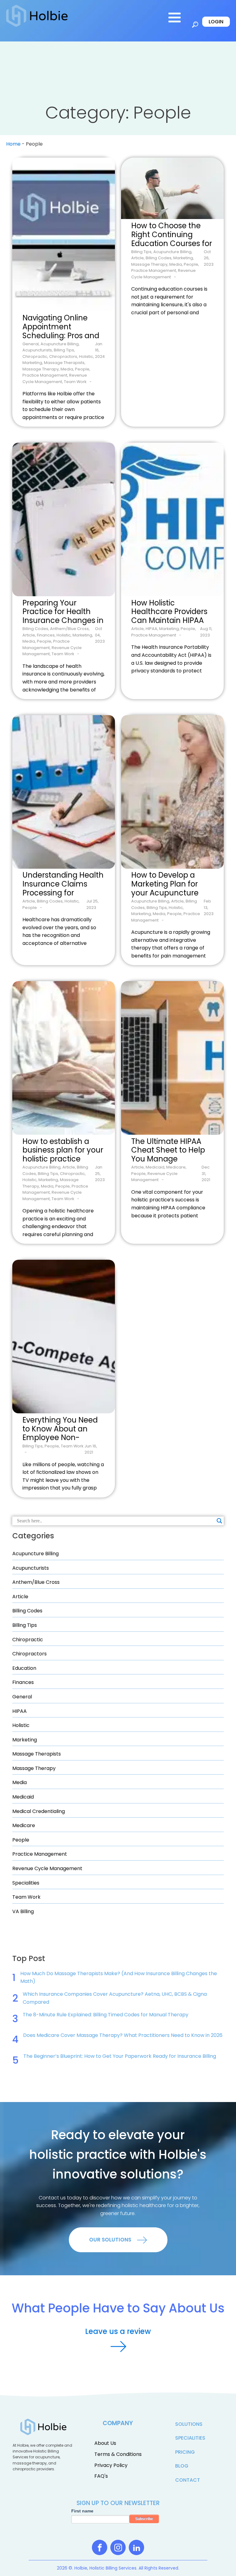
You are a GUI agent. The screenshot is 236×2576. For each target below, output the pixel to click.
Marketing (25, 1740)
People (21, 1840)
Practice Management (40, 1854)
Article (20, 1597)
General (22, 1697)
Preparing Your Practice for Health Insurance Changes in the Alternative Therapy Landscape (63, 612)
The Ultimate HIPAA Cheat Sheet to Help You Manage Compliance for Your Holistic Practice (169, 1151)
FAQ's (101, 2476)
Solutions (189, 2424)
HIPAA (20, 1711)
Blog (182, 2466)
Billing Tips (25, 1625)
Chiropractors (29, 1654)
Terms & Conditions (118, 2454)
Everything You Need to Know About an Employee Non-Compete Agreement (62, 1429)
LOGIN (216, 22)
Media (20, 1782)
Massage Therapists (37, 1754)
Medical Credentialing (39, 1811)
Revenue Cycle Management (47, 1868)
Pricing (185, 2452)
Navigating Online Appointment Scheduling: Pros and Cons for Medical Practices (61, 327)
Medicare (24, 1825)
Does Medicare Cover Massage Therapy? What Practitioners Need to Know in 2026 (123, 2035)
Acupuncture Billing (35, 1554)
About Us (105, 2443)
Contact (188, 2480)
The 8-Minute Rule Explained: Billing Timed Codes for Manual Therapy (106, 2015)
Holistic (21, 1725)
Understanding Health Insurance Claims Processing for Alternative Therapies (63, 885)
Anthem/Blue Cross (36, 1582)
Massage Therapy (34, 1768)
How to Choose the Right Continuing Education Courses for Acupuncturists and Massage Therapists (172, 235)
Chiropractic (28, 1640)
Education (24, 1668)
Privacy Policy (111, 2465)
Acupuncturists (31, 1568)
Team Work (26, 1897)
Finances (23, 1682)
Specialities (26, 1883)
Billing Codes (27, 1611)
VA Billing (23, 1911)
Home (13, 144)
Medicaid (23, 1797)
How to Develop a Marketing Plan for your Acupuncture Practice (165, 885)
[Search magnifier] (219, 1521)
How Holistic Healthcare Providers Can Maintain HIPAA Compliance (169, 612)
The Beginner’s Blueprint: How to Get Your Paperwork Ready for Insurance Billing (120, 2056)
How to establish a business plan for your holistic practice (63, 1151)
